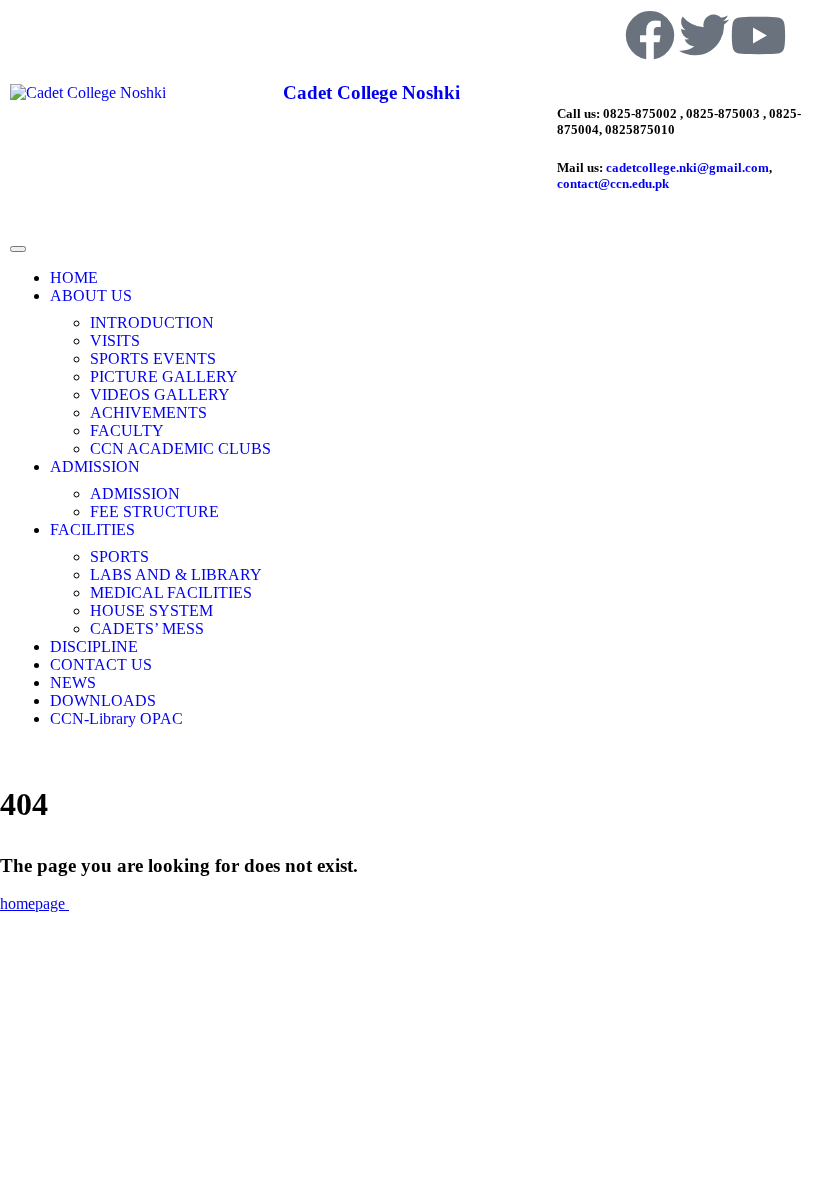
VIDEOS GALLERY (160, 394)
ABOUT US (91, 295)
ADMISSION (95, 466)
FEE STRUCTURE (154, 511)
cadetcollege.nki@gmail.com (687, 167)
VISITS (115, 340)
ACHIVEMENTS (148, 412)
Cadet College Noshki (371, 92)
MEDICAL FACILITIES (171, 592)
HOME (74, 277)
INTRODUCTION (152, 322)
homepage (34, 903)
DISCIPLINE (94, 646)
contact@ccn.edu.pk (613, 183)
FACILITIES (92, 529)
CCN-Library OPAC (116, 718)
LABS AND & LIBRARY (176, 574)
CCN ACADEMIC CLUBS (180, 448)
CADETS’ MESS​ (147, 628)
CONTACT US (101, 664)
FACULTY (127, 430)
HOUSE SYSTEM (151, 610)
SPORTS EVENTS (153, 358)
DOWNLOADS (103, 700)
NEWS (73, 682)
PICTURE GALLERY (164, 376)
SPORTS (119, 556)
